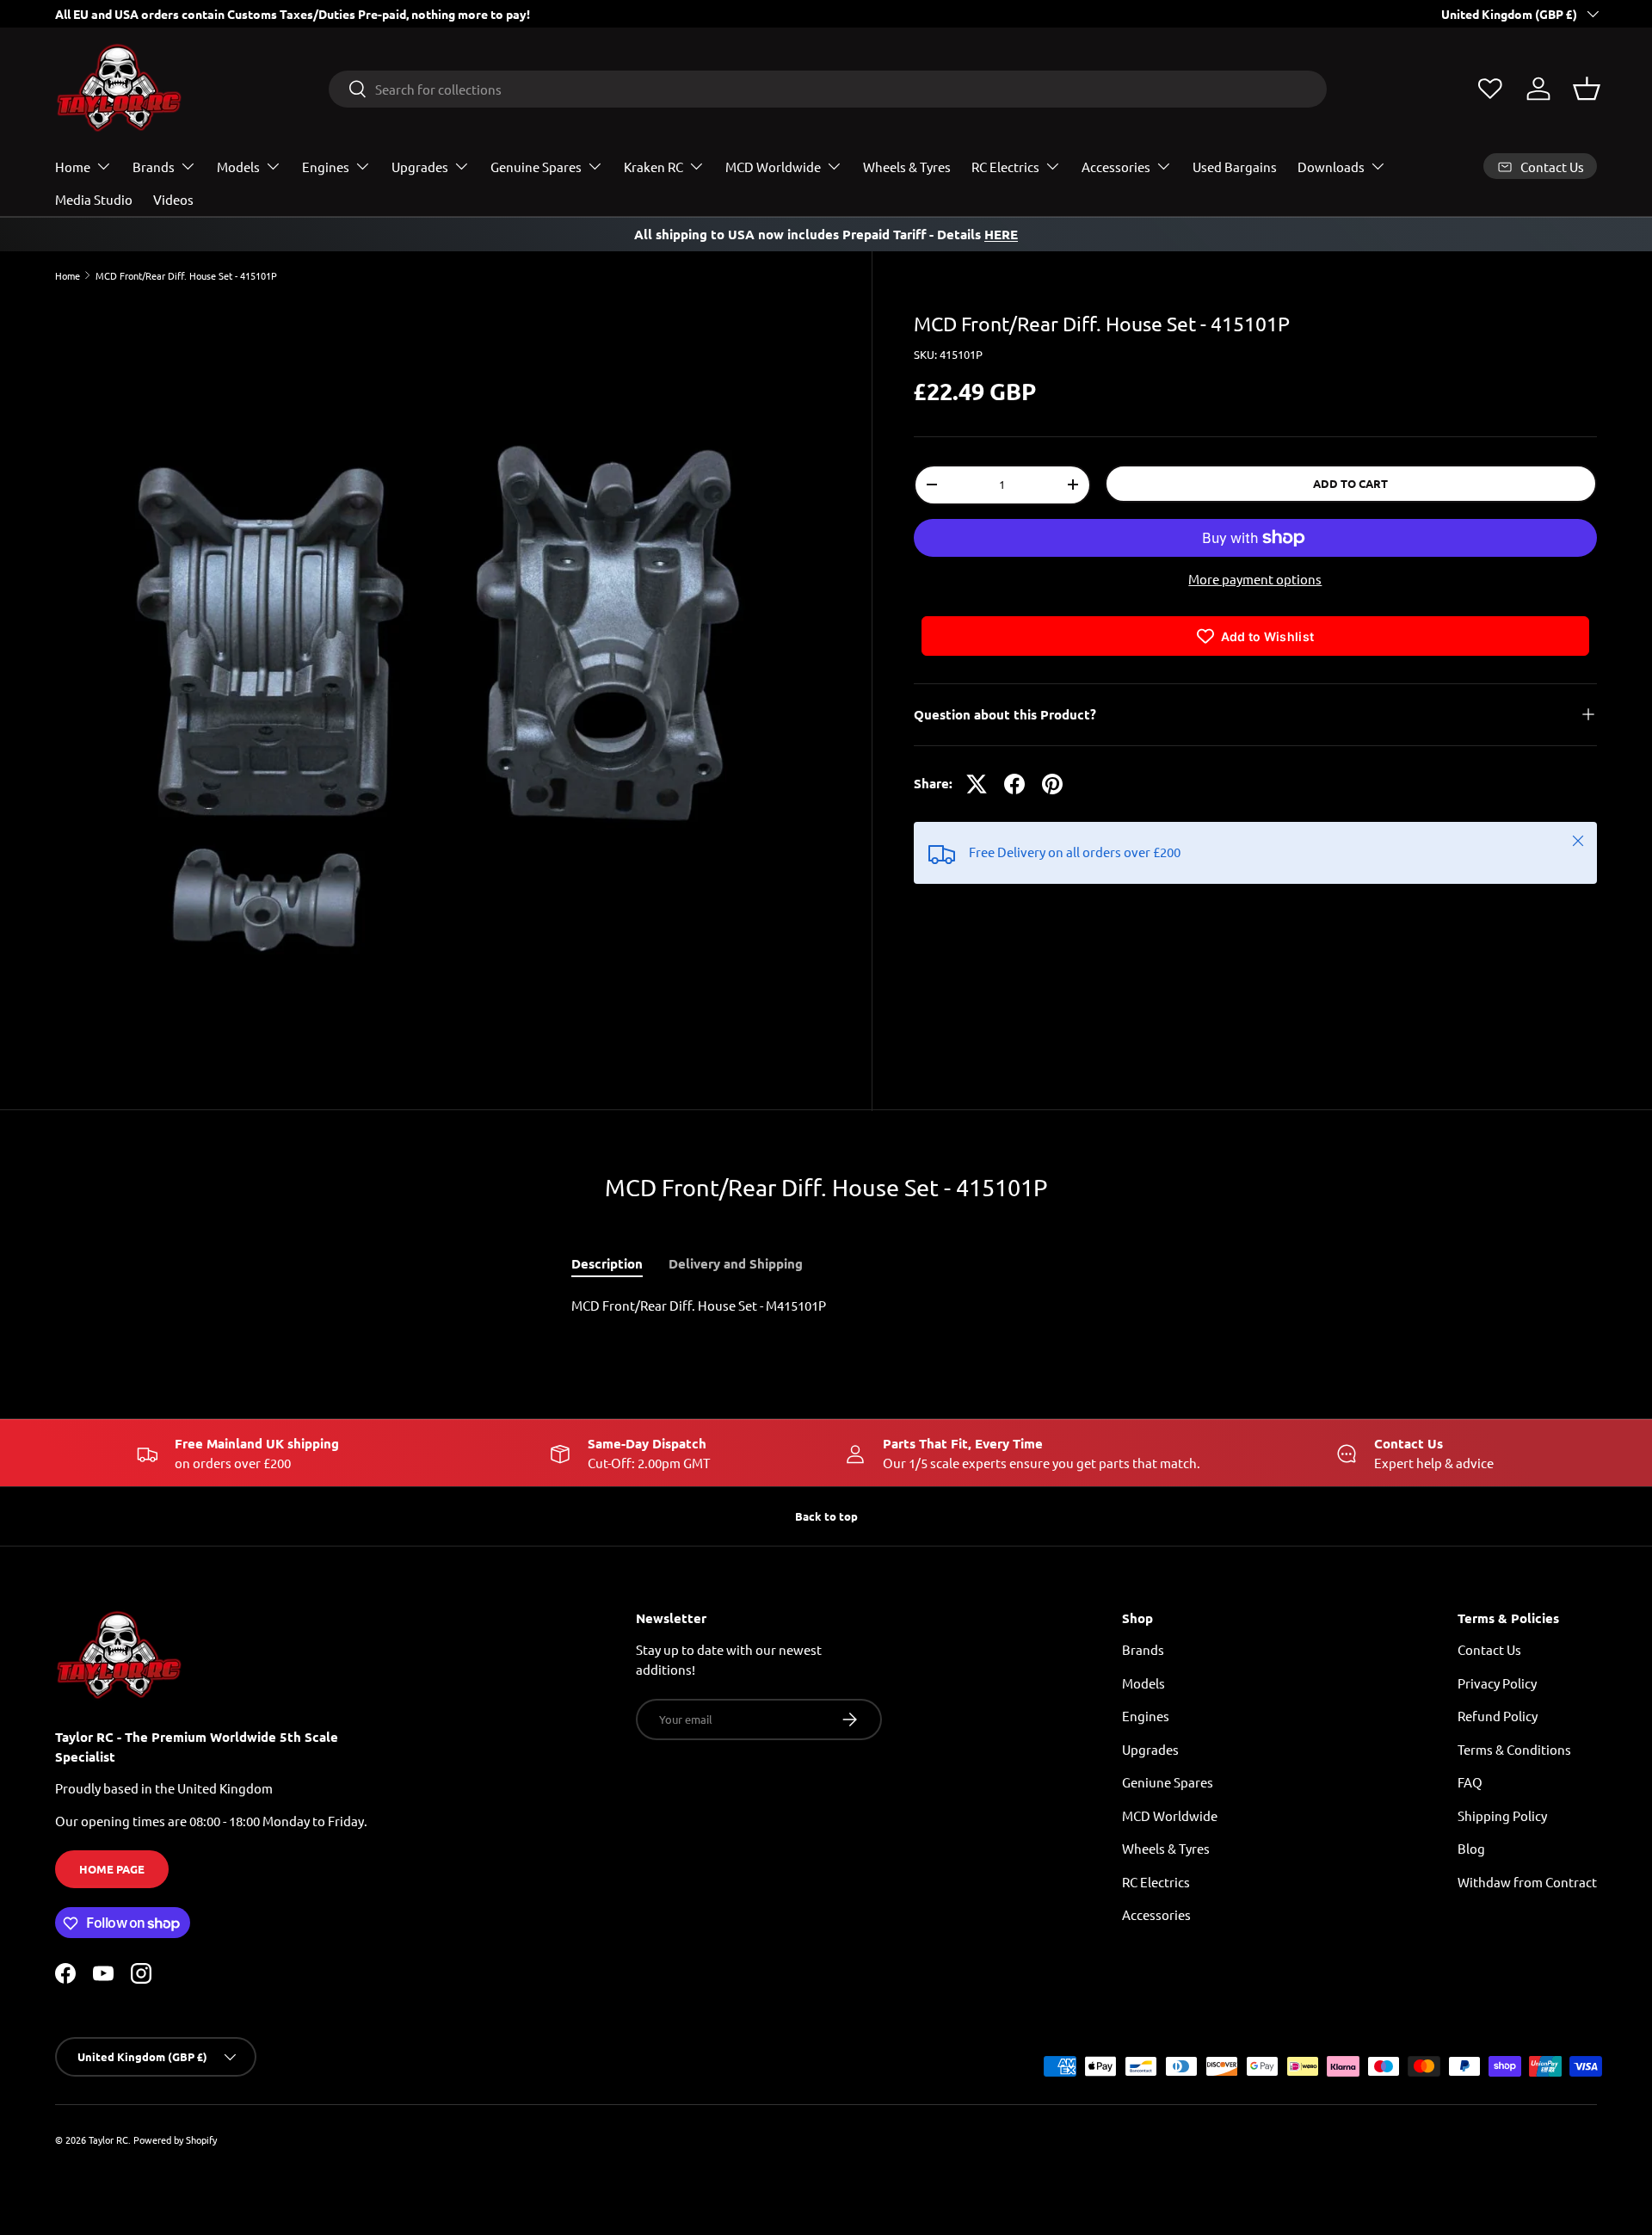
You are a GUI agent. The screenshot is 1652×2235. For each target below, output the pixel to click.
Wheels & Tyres (907, 167)
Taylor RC (108, 2139)
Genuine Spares (536, 167)
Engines (326, 167)
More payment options (1255, 579)
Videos (173, 199)
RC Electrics (1005, 167)
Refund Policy (1498, 1716)
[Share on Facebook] (1014, 784)
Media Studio (94, 199)
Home (73, 167)
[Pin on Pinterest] (1052, 784)
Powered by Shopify (175, 2139)
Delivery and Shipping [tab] (736, 1263)
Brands (154, 167)
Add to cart (1350, 483)
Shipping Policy (1502, 1815)
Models (238, 167)
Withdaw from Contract (1527, 1882)
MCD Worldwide (773, 167)
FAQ (1470, 1783)
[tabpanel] (826, 1306)
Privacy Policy (1497, 1683)
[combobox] (828, 89)
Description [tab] (607, 1263)
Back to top (826, 1516)
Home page (112, 1869)
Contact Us (1489, 1650)
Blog (1471, 1849)
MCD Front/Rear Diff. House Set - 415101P (186, 276)
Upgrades (420, 167)
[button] (1587, 89)
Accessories (1116, 167)
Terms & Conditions (1514, 1749)
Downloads (1331, 167)
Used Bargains (1235, 167)
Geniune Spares (1168, 1783)
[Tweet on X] (977, 784)
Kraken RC (653, 167)
